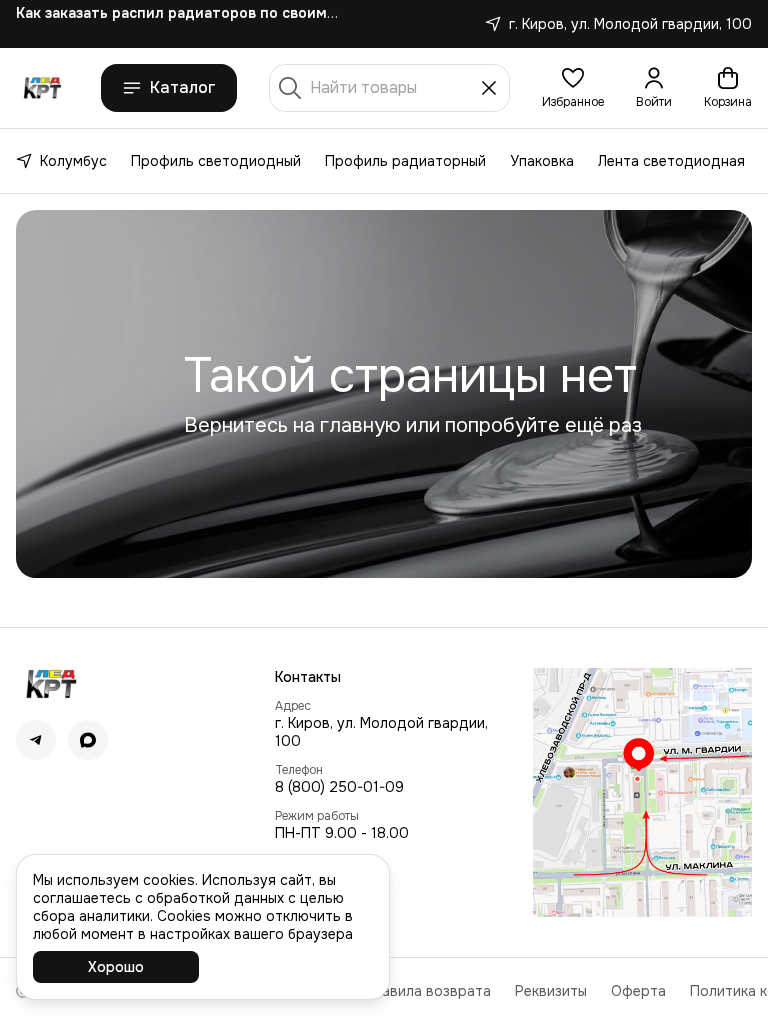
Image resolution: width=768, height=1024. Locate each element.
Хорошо (116, 967)
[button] (573, 88)
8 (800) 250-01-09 (339, 787)
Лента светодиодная (671, 161)
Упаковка (542, 161)
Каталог (183, 87)
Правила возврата (427, 991)
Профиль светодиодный (216, 161)
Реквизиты (551, 991)
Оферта (638, 991)
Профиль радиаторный (405, 161)
